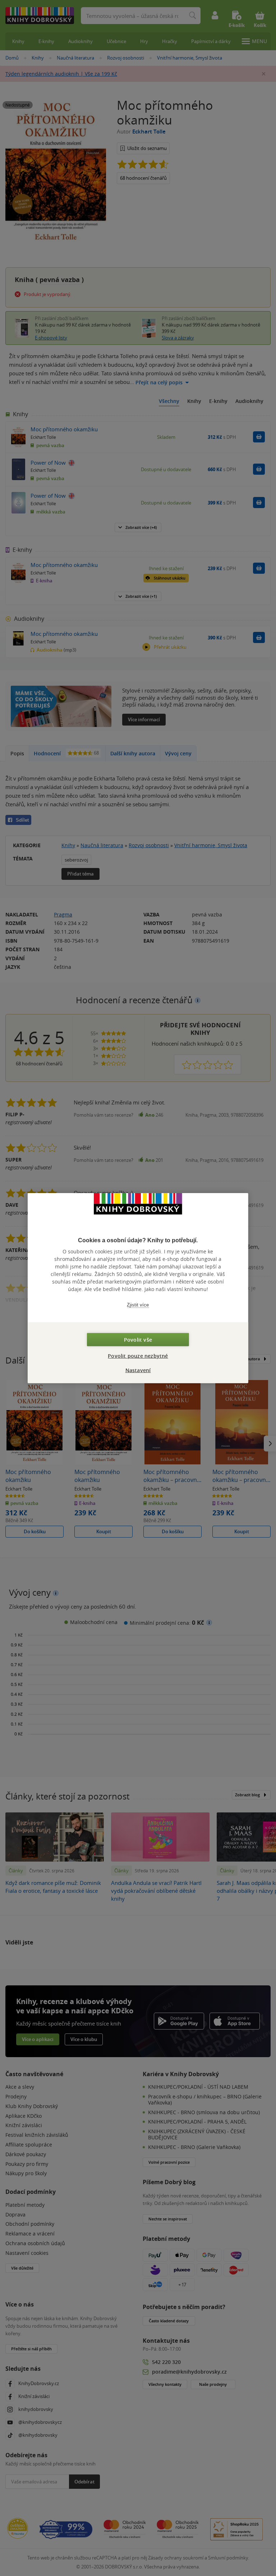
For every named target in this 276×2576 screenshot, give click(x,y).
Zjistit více (138, 1305)
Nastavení (138, 1370)
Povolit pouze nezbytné (138, 1356)
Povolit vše (138, 1340)
